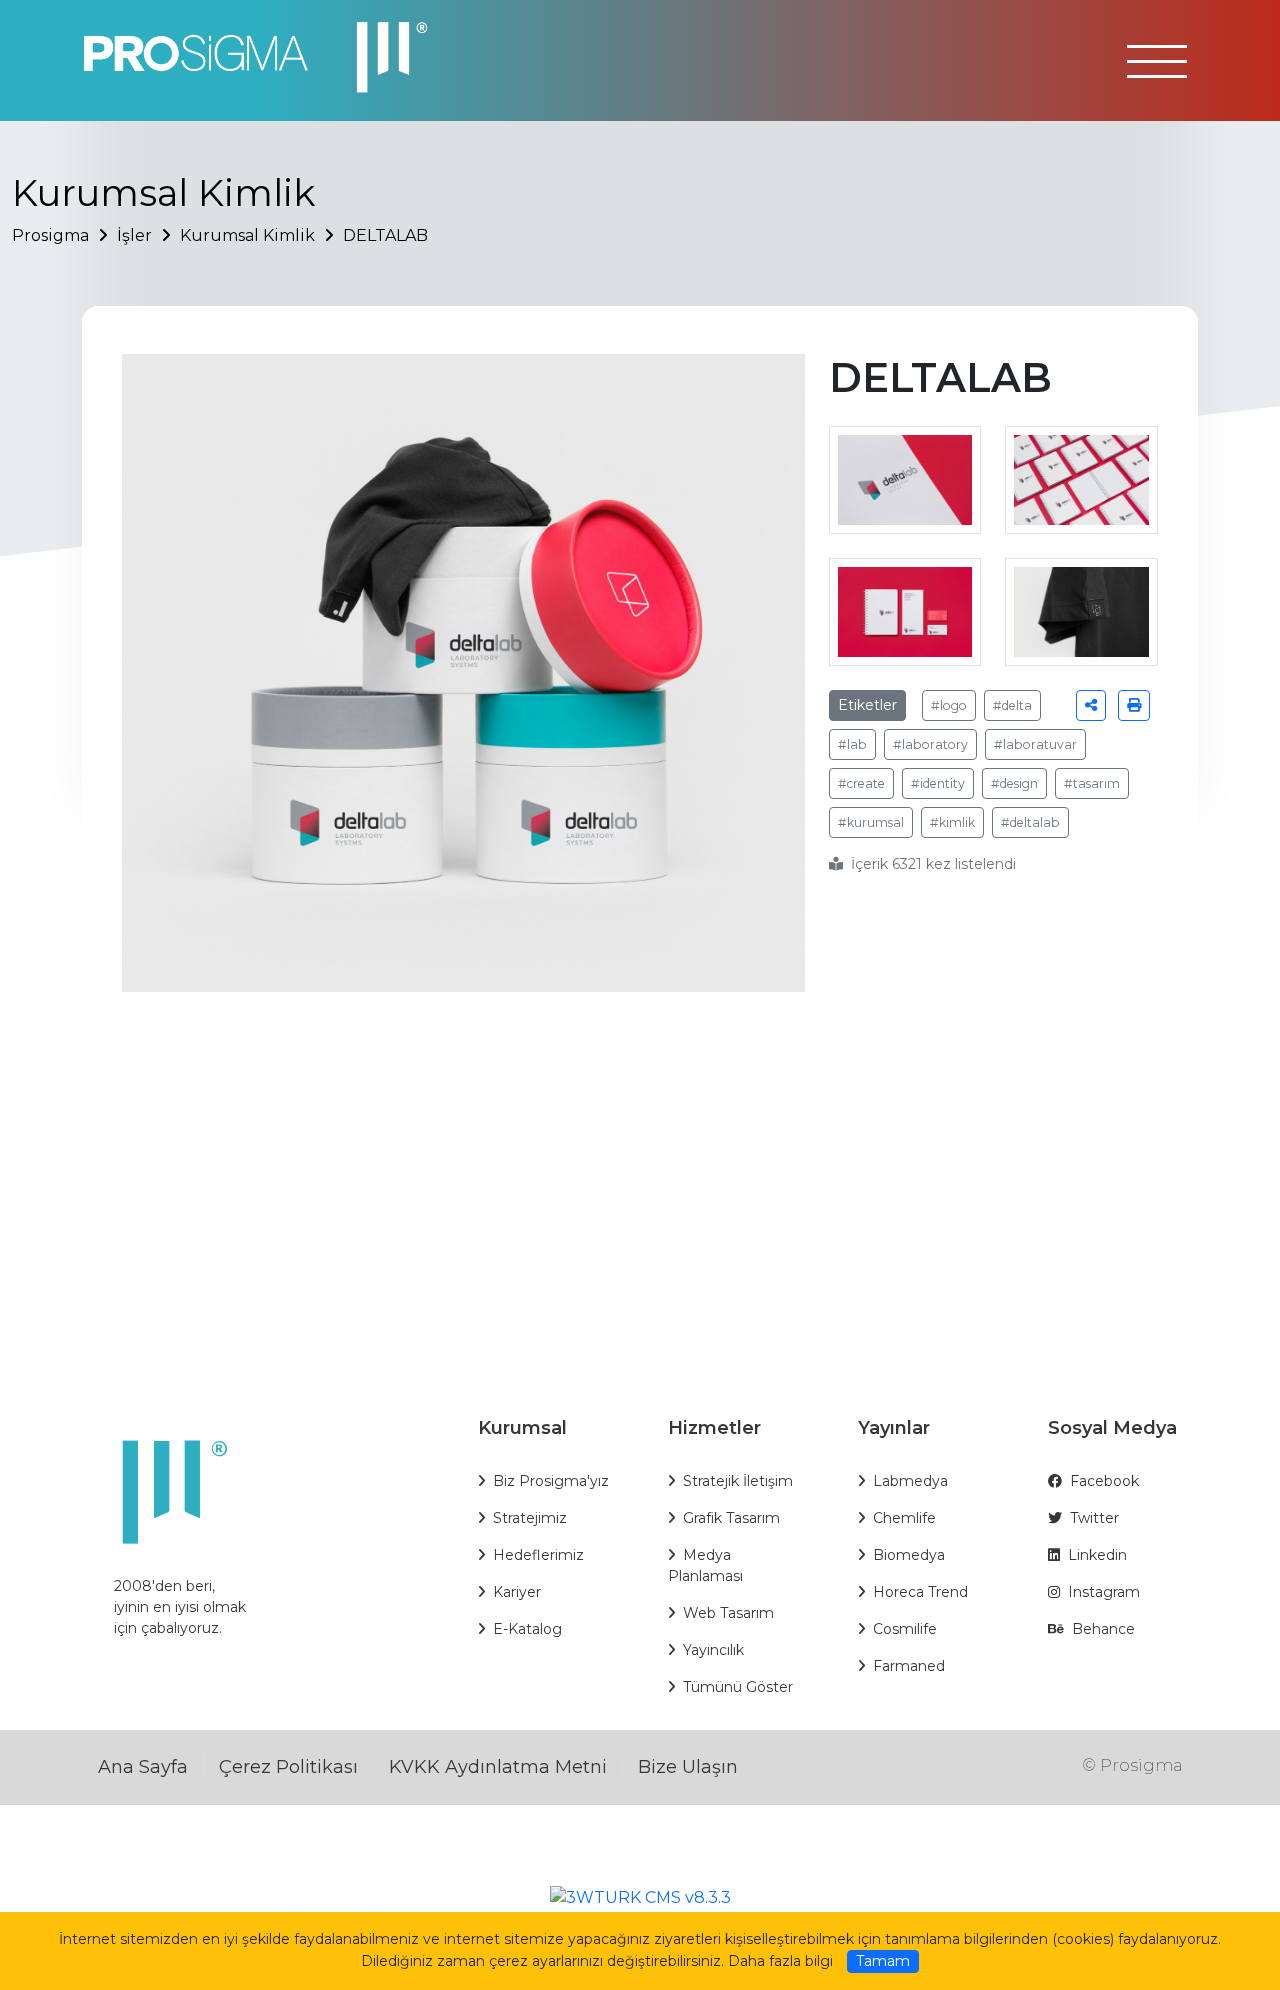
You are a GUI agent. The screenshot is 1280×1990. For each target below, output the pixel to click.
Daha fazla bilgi (780, 1961)
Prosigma (50, 235)
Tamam (883, 1961)
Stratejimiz (530, 1518)
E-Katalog (527, 1629)
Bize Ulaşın (688, 1767)
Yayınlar (894, 1428)
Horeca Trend (920, 1592)
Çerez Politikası (288, 1767)
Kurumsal (522, 1428)
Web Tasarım (728, 1613)
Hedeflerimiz (538, 1555)
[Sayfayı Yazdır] (1134, 705)
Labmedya (910, 1481)
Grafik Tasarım (731, 1518)
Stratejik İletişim (738, 1481)
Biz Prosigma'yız (551, 1481)
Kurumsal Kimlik (247, 235)
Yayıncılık (713, 1650)
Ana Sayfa (143, 1767)
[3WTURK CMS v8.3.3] (640, 1896)
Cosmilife (905, 1629)
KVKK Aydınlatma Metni (498, 1767)
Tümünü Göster (738, 1687)
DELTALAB (385, 235)
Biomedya (909, 1555)
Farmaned (909, 1666)
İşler (134, 235)
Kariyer (517, 1592)
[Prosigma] (265, 58)
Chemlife (904, 1518)
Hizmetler (714, 1428)
